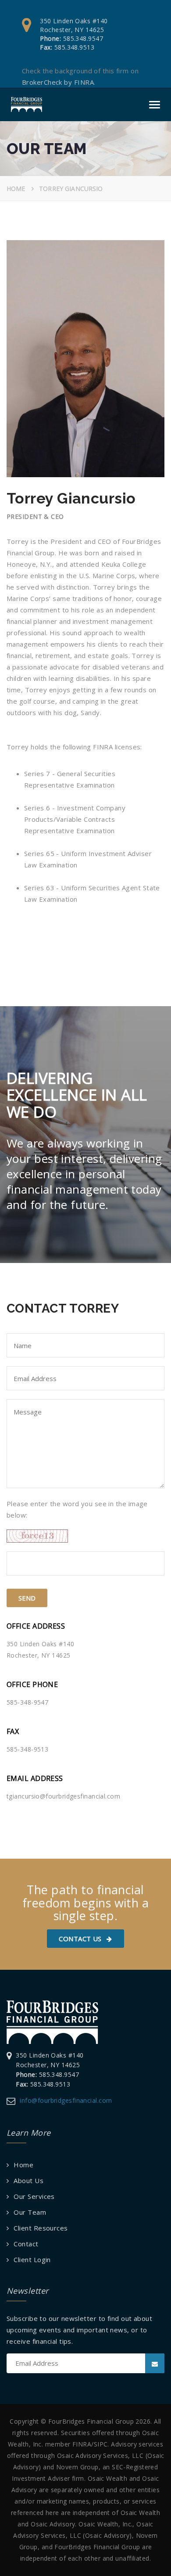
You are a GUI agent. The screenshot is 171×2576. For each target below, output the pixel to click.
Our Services (34, 2196)
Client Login (32, 2259)
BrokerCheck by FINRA (58, 82)
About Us (28, 2180)
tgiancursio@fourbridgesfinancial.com (63, 1796)
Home (16, 189)
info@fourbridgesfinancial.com (66, 2100)
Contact (26, 2244)
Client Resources (41, 2228)
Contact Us (81, 1939)
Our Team (30, 2212)
